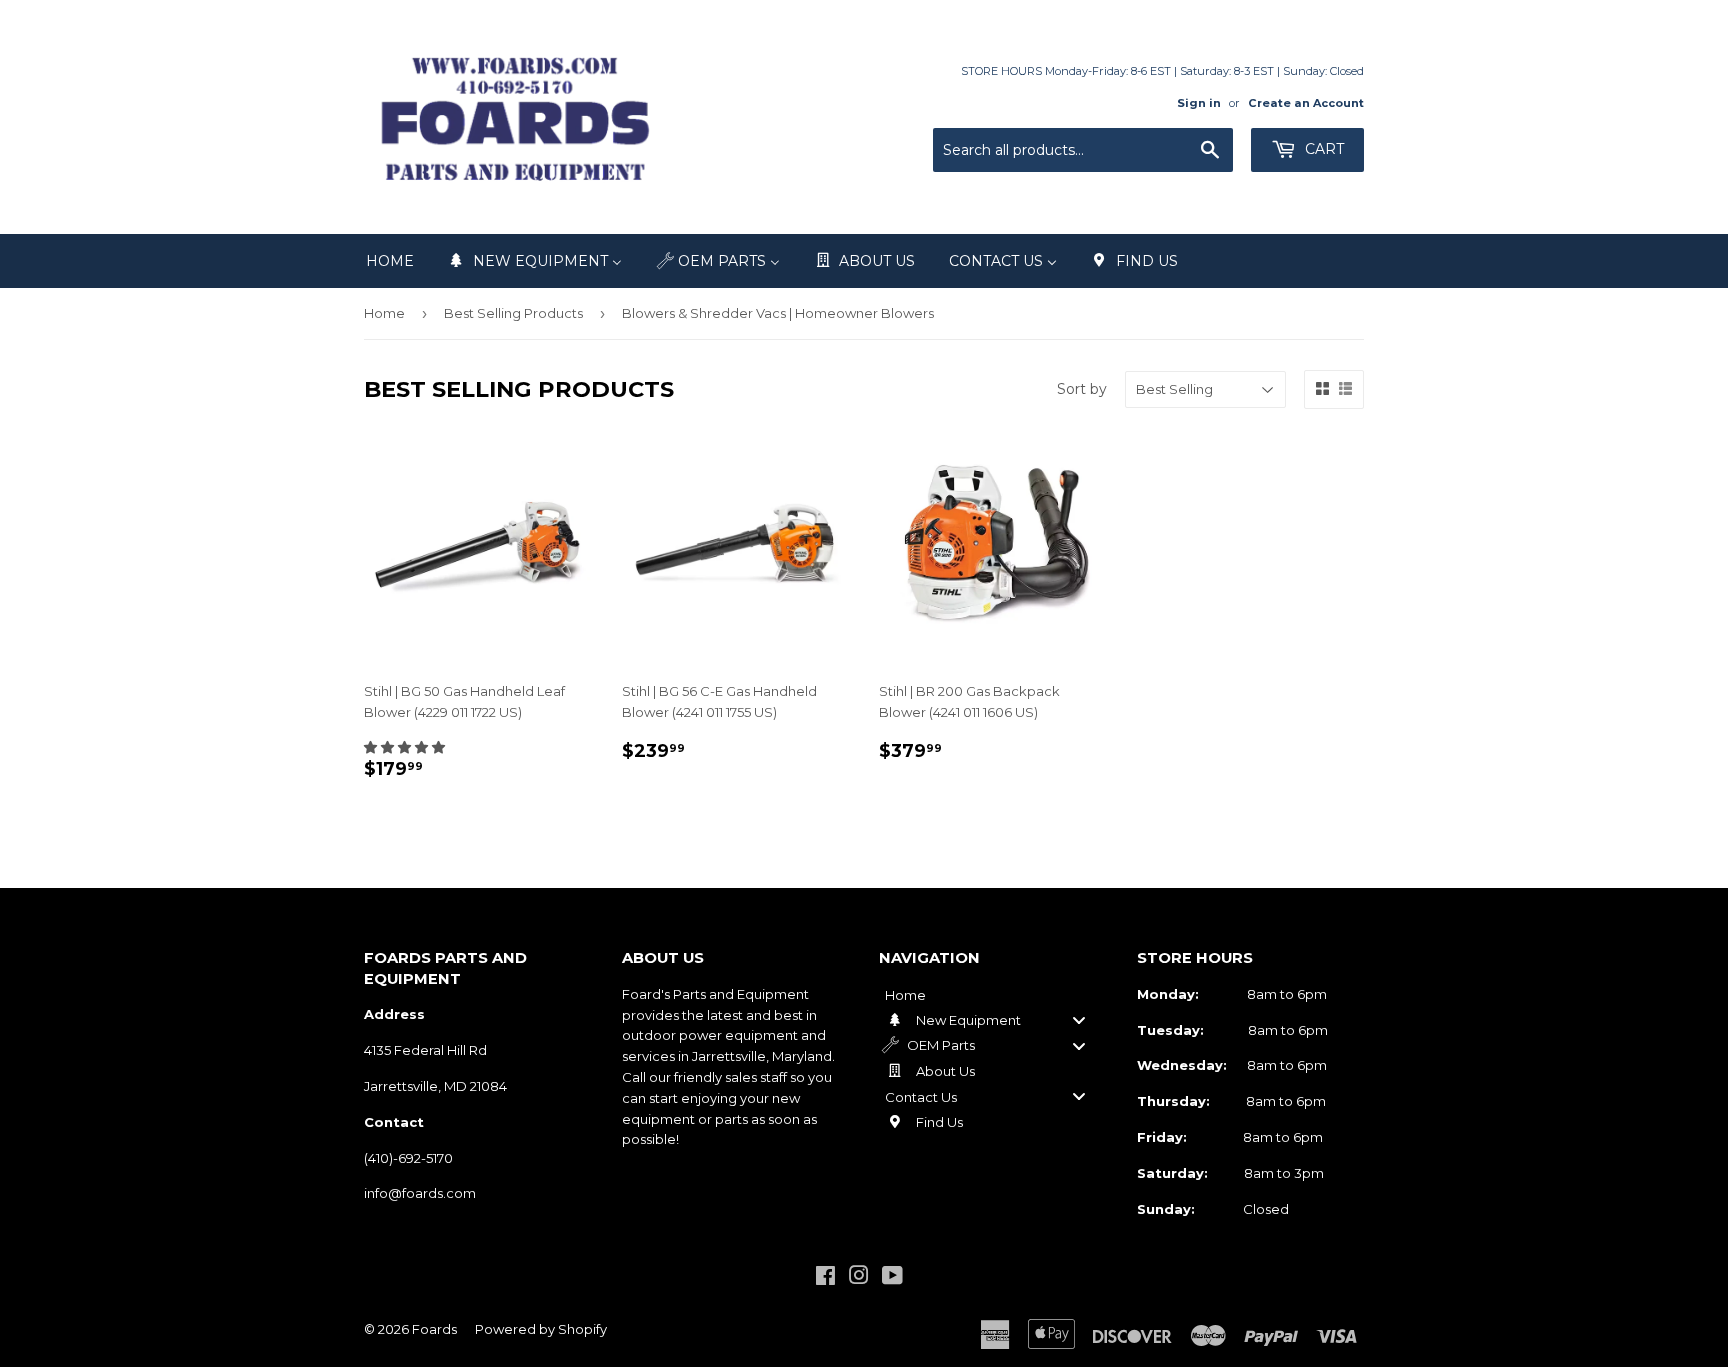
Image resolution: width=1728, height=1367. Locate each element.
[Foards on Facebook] (825, 1278)
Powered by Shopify (541, 1329)
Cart (1322, 149)
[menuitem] (390, 261)
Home (384, 313)
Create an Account (1306, 103)
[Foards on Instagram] (859, 1278)
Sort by (1082, 389)
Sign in (1199, 103)
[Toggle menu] (1079, 1020)
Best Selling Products (513, 313)
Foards (434, 1329)
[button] (404, 747)
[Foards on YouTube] (892, 1278)
